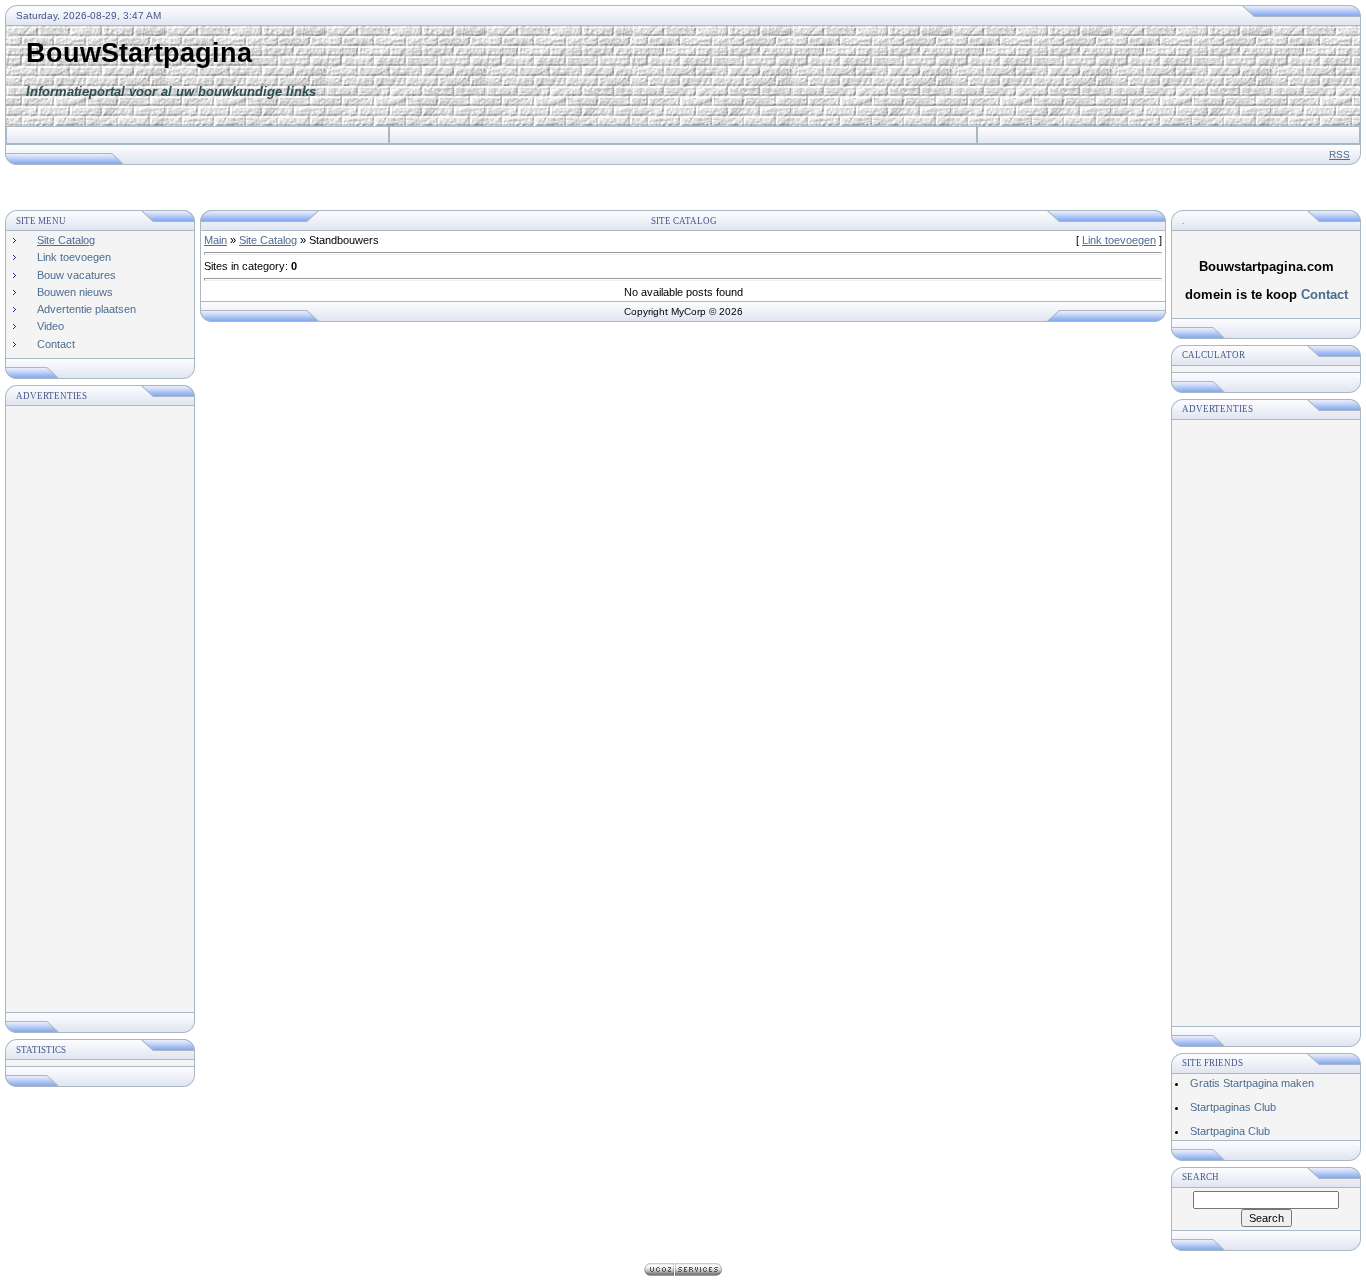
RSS (1339, 154)
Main (215, 240)
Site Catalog (268, 240)
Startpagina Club (1230, 1131)
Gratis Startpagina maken (1252, 1083)
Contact (1324, 294)
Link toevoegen (1119, 240)
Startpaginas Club (1233, 1107)
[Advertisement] (996, 76)
